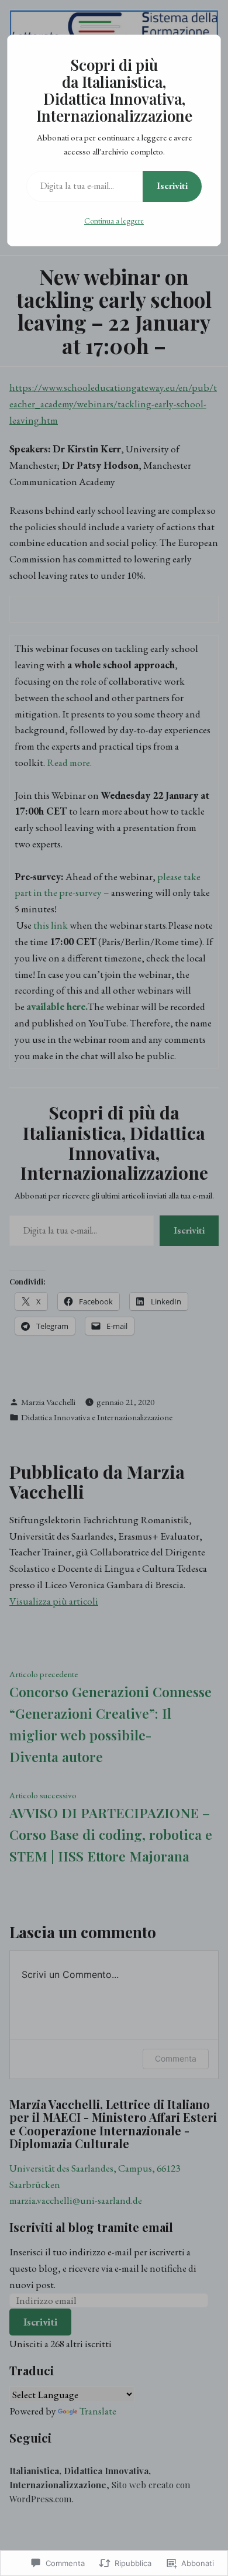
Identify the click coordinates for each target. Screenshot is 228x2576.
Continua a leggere (114, 221)
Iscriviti (172, 186)
